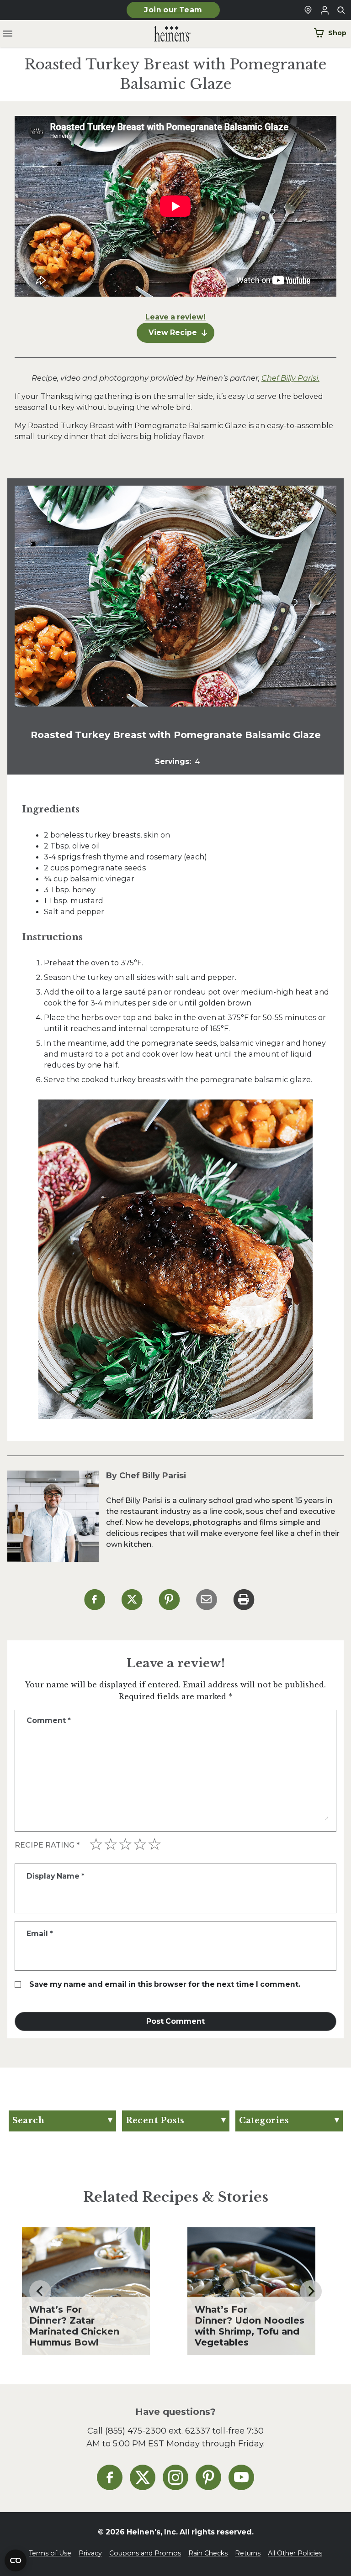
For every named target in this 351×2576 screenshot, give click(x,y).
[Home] (165, 34)
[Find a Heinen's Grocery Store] (308, 10)
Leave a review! (175, 317)
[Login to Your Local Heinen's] (324, 10)
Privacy (90, 2553)
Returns (248, 2553)
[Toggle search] (341, 10)
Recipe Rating (47, 1845)
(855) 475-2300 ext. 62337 (158, 2431)
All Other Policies (295, 2553)
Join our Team (173, 10)
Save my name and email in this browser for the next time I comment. (165, 1984)
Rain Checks (208, 2553)
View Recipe (173, 332)
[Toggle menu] (8, 34)
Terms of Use (50, 2553)
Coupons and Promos (145, 2553)
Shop (337, 33)
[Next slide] (311, 2291)
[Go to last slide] (40, 2291)
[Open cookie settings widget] (16, 2560)
